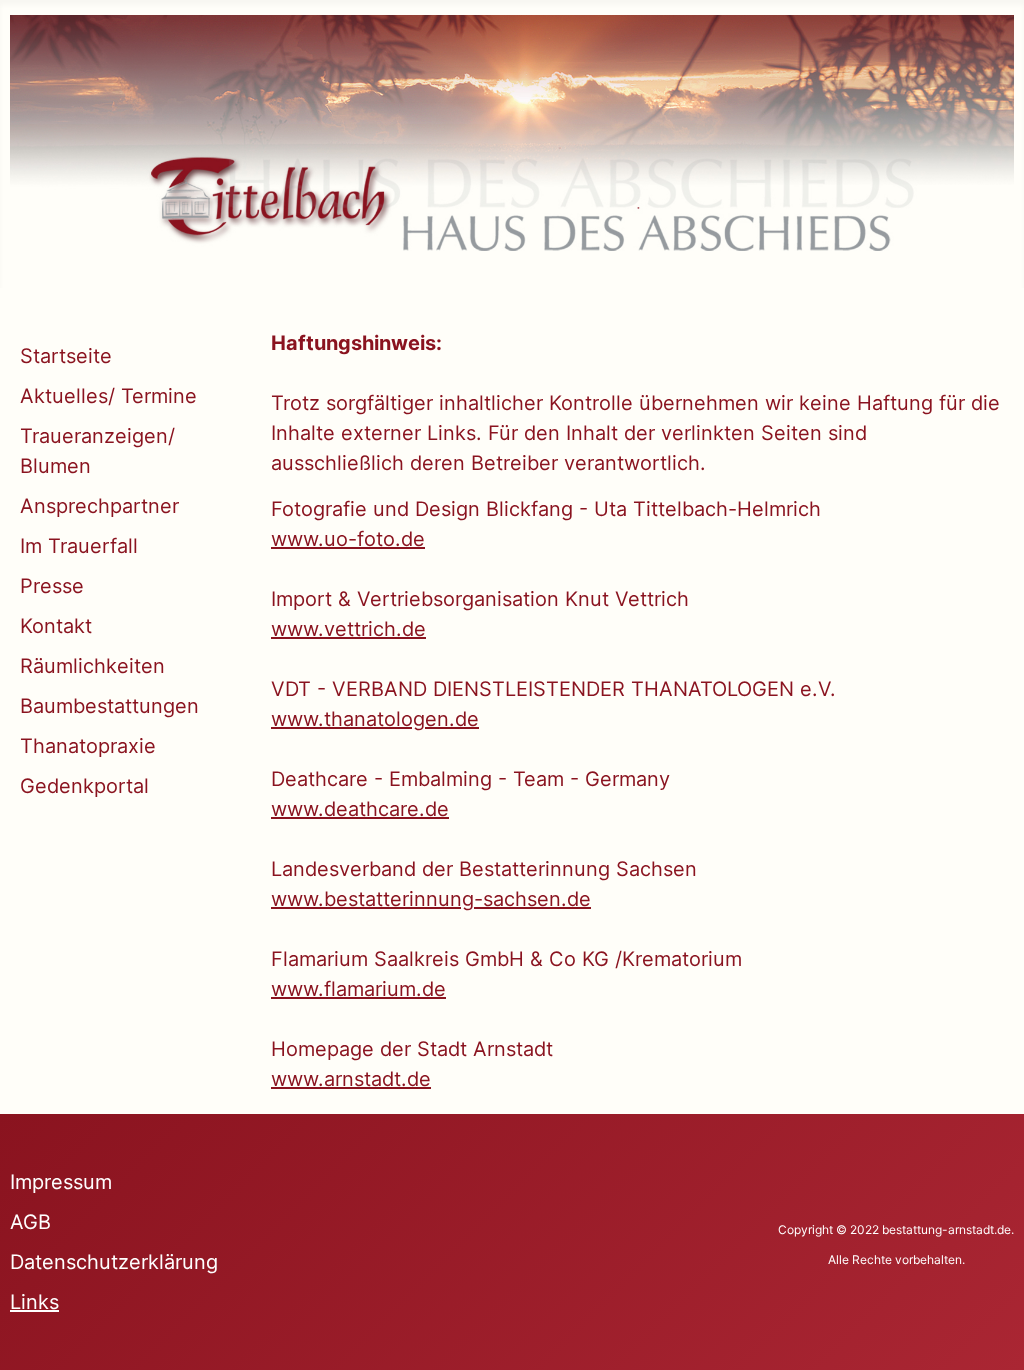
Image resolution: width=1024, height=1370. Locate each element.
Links (34, 1302)
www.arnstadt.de (351, 1079)
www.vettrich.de (348, 629)
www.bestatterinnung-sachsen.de (431, 899)
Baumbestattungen (109, 706)
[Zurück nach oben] (984, 1328)
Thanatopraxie (88, 746)
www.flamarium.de (358, 989)
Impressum (61, 1182)
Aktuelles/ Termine (108, 396)
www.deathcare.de (360, 809)
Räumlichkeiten (92, 666)
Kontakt (56, 626)
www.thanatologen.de (375, 719)
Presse (52, 586)
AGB (30, 1222)
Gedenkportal (84, 786)
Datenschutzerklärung (114, 1262)
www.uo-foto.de (348, 539)
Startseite (66, 356)
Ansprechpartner (99, 506)
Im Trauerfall (79, 546)
